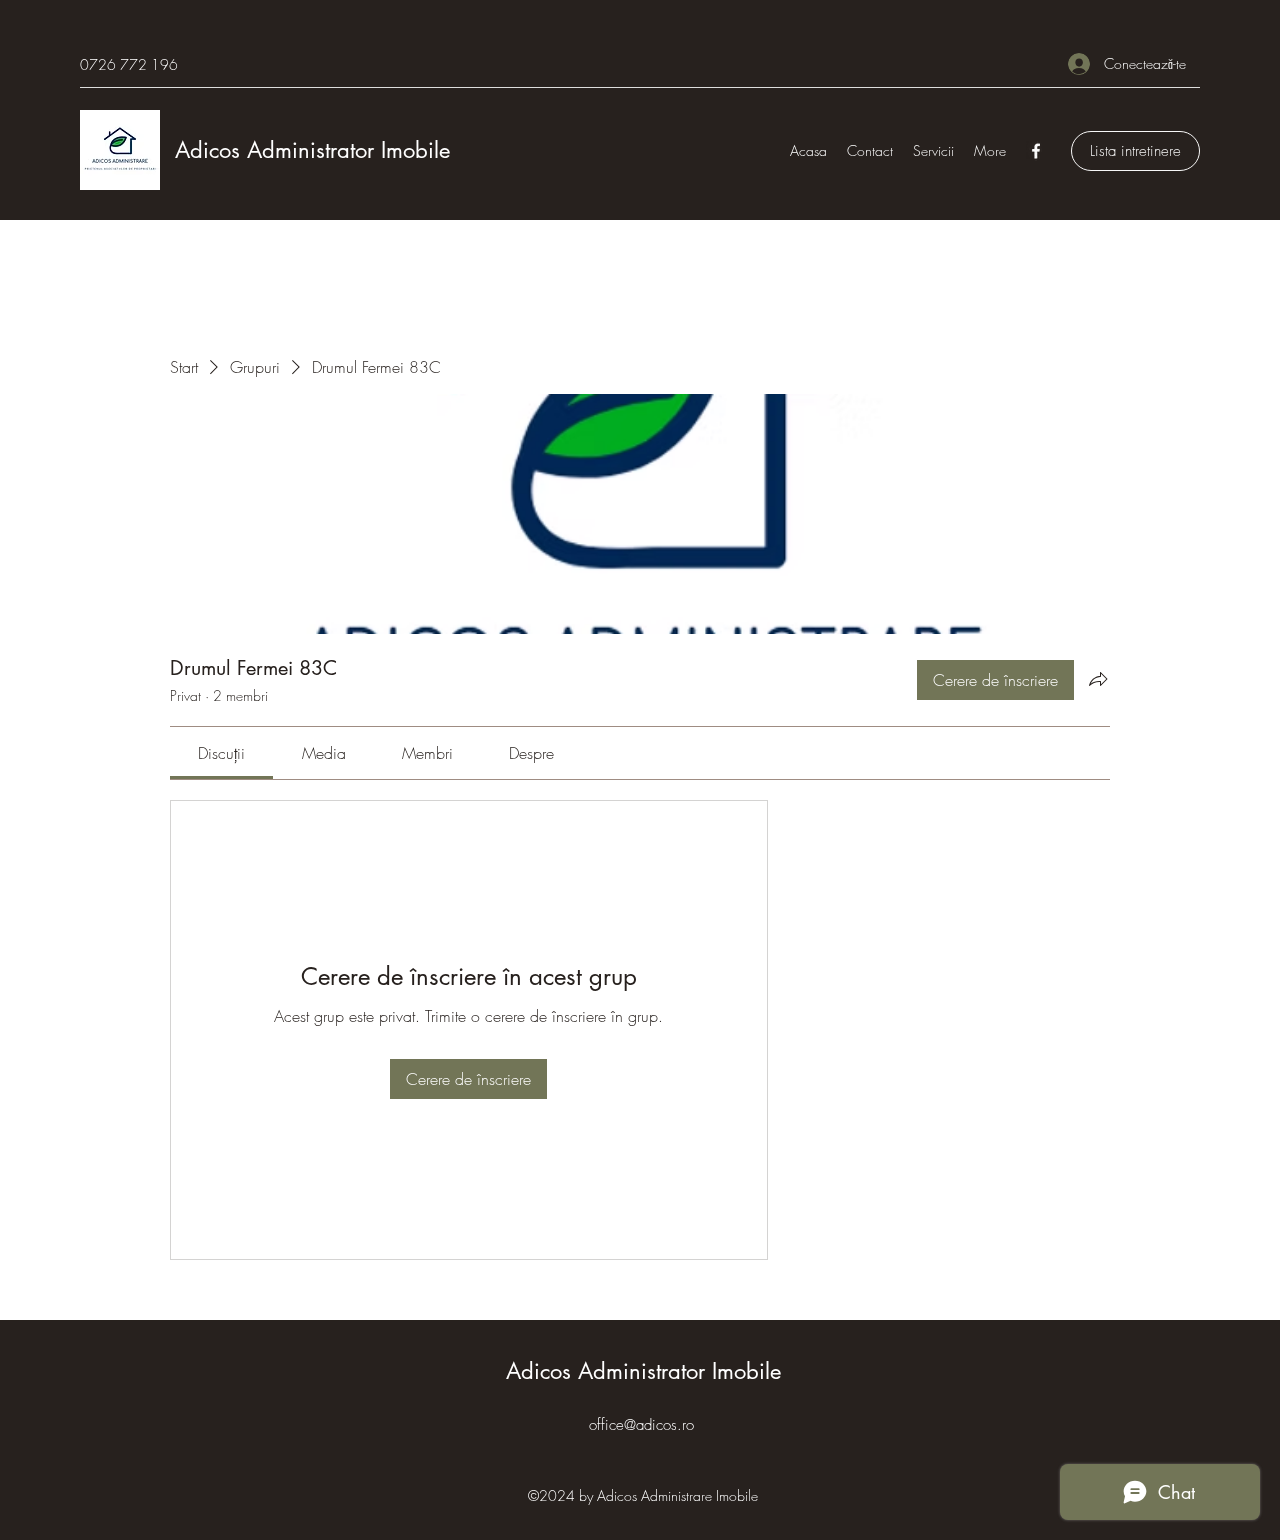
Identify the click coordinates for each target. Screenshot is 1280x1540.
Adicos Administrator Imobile (312, 150)
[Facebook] (1036, 151)
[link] (221, 753)
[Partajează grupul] (1098, 679)
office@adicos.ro (641, 1425)
